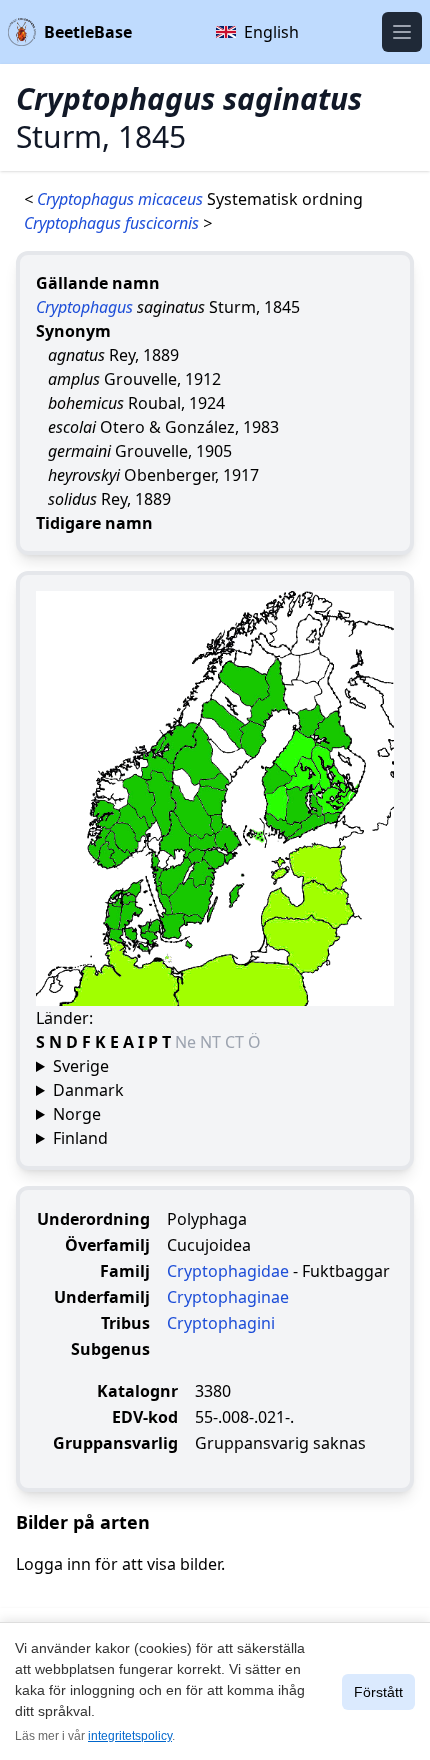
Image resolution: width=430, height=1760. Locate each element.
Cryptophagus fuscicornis (113, 223)
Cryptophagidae (228, 1271)
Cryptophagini (221, 1323)
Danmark (88, 1090)
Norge (77, 1114)
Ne (187, 1042)
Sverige (81, 1066)
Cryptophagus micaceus (122, 199)
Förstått (378, 1692)
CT (236, 1042)
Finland (80, 1138)
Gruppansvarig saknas (280, 1443)
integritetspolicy (130, 1736)
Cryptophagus (84, 307)
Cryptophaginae (228, 1297)
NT (212, 1042)
